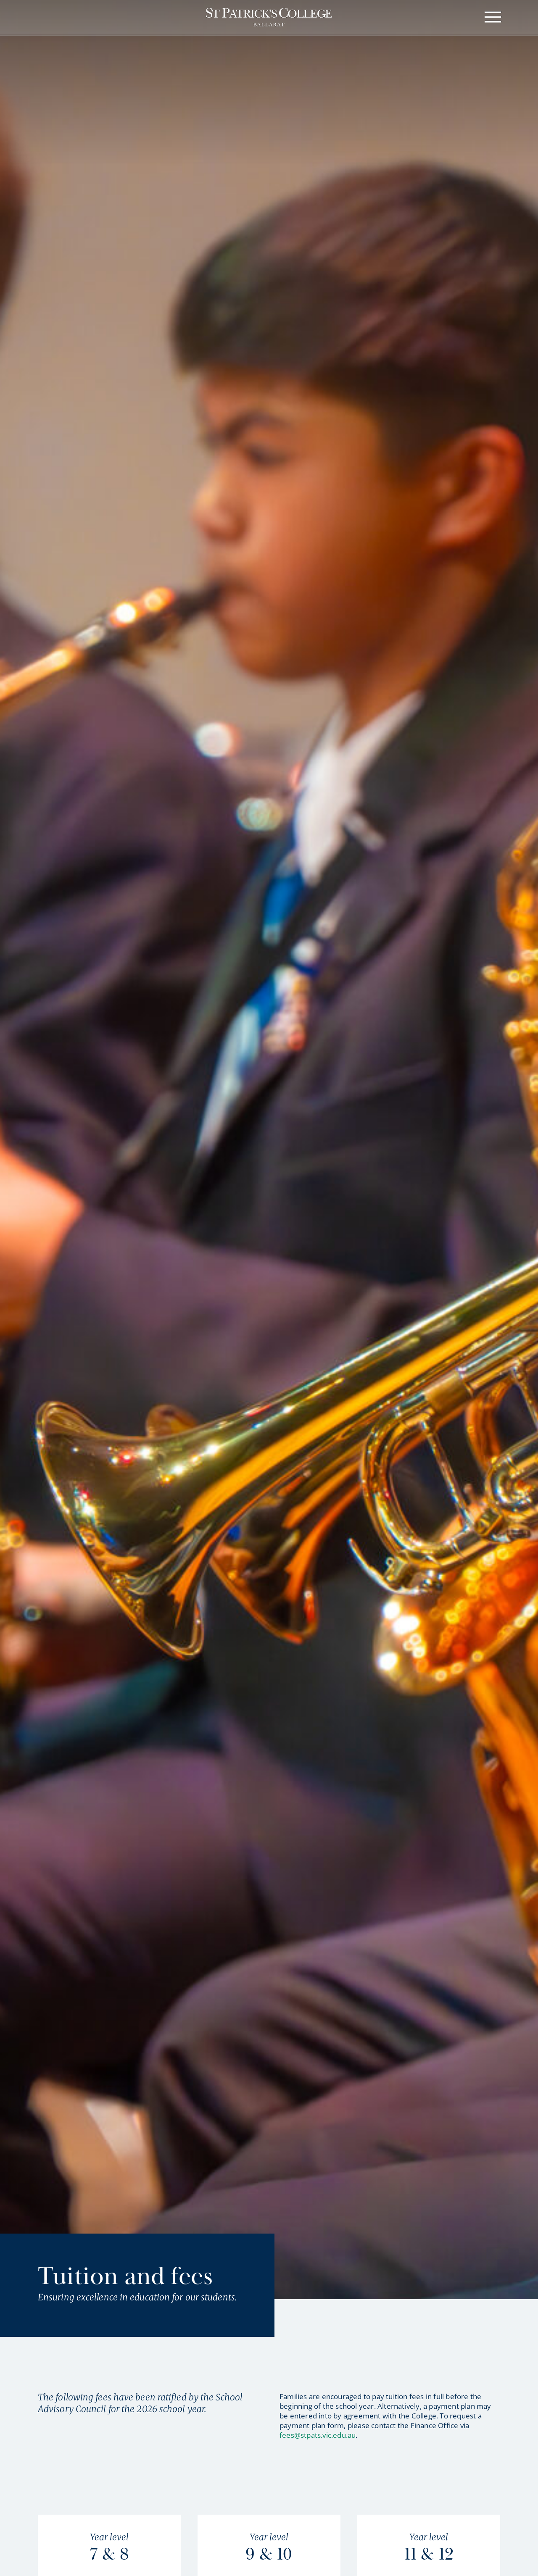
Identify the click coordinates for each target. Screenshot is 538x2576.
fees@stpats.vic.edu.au (318, 2435)
